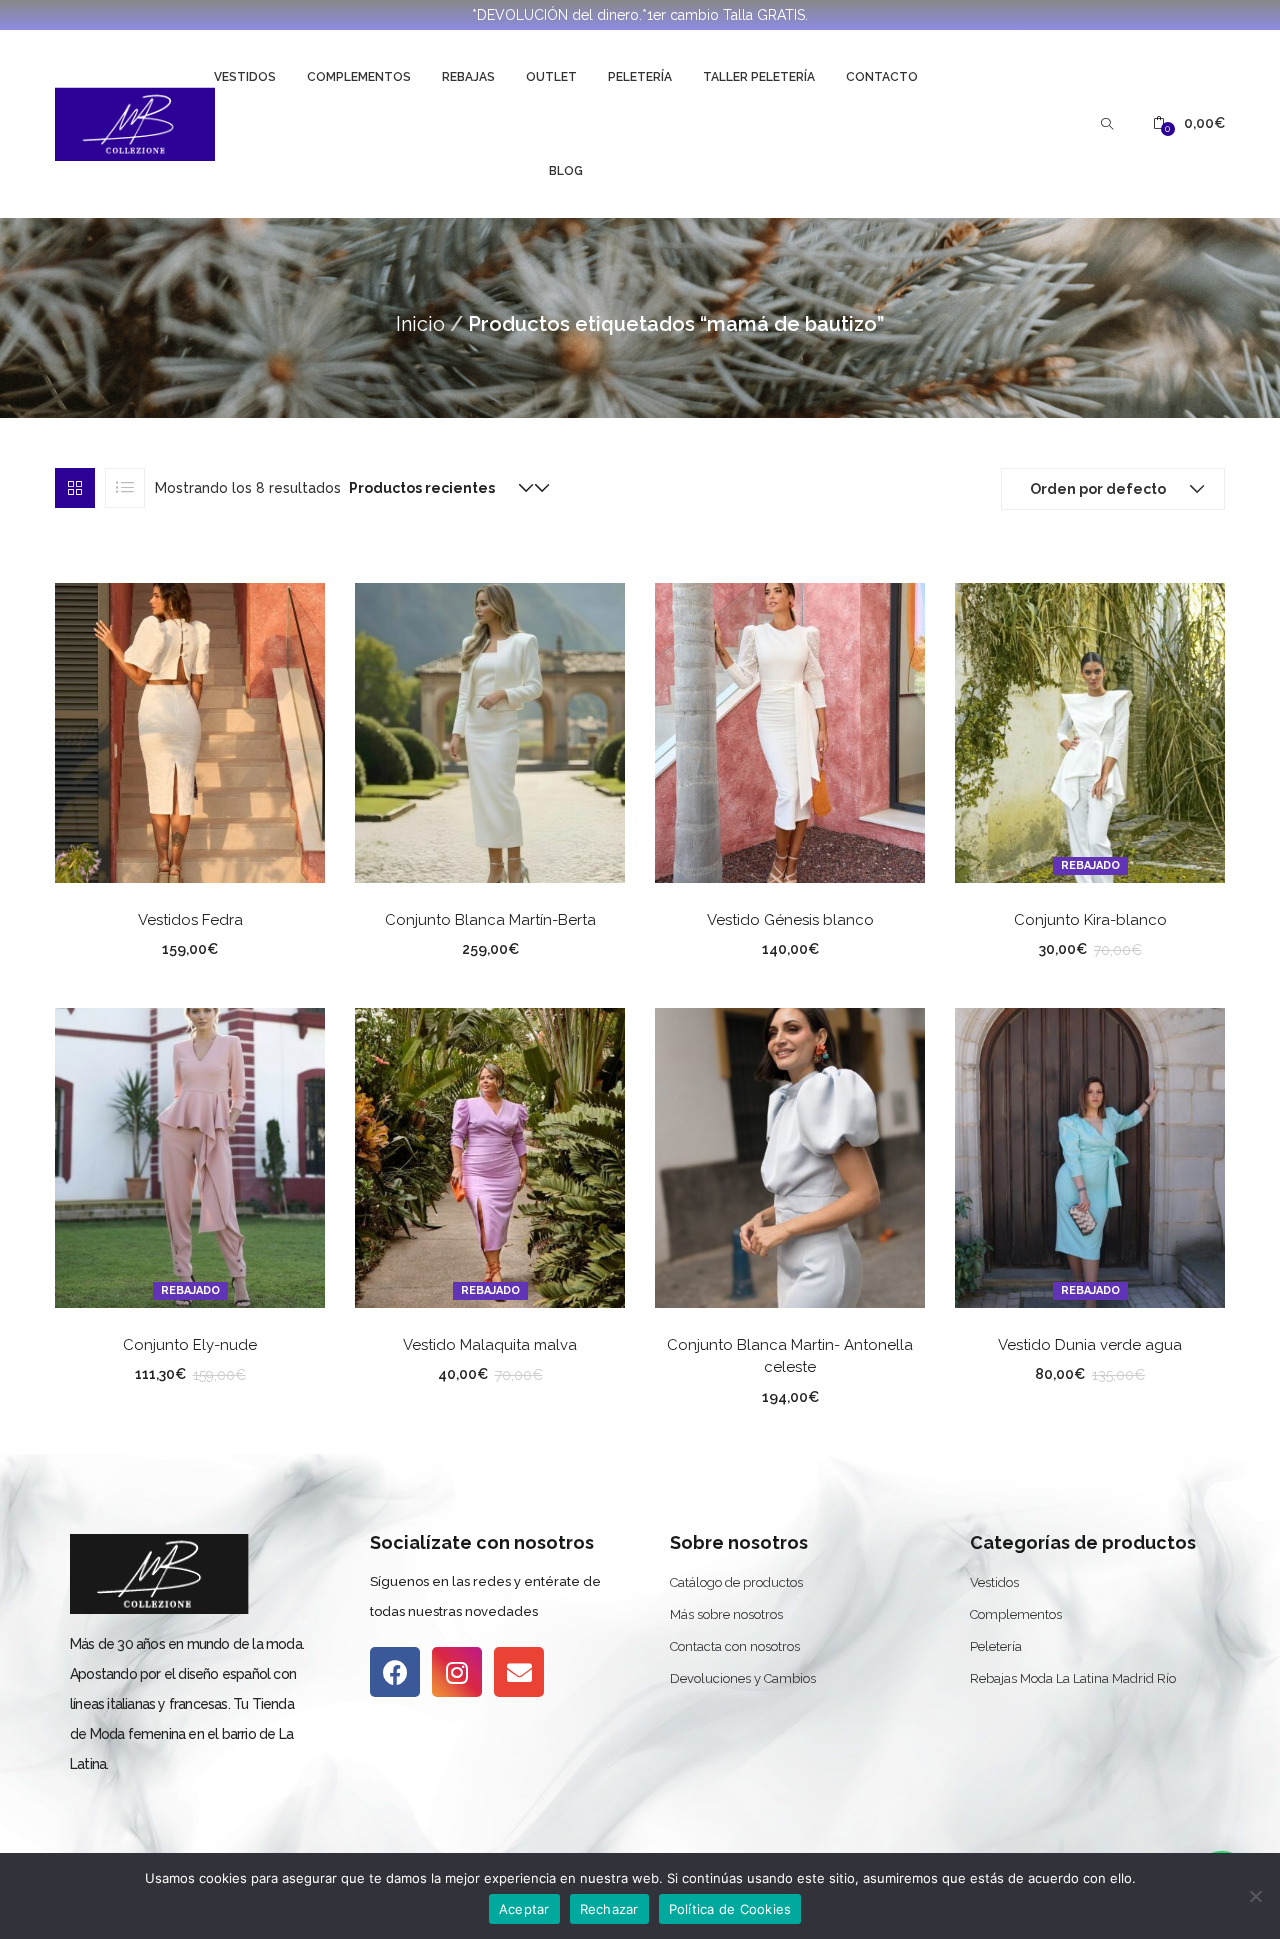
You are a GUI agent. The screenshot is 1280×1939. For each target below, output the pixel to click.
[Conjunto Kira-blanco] (1090, 731)
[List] (125, 488)
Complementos (359, 77)
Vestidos (245, 77)
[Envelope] (519, 1672)
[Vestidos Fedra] (190, 731)
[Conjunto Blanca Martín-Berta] (490, 731)
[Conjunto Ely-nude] (190, 1156)
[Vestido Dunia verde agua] (1090, 1156)
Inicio (420, 324)
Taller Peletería (759, 77)
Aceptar (524, 1909)
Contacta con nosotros (735, 1646)
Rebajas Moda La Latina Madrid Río (1073, 1678)
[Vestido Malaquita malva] (490, 1156)
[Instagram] (457, 1672)
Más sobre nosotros (726, 1614)
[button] (1189, 123)
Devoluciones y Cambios (743, 1678)
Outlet (551, 77)
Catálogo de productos (736, 1582)
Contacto (882, 77)
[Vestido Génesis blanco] (790, 731)
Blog (566, 171)
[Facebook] (395, 1672)
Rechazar (609, 1909)
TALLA (113, 946)
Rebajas (468, 77)
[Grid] (75, 488)
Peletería (640, 77)
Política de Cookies (730, 1909)
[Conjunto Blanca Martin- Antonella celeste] (790, 1156)
